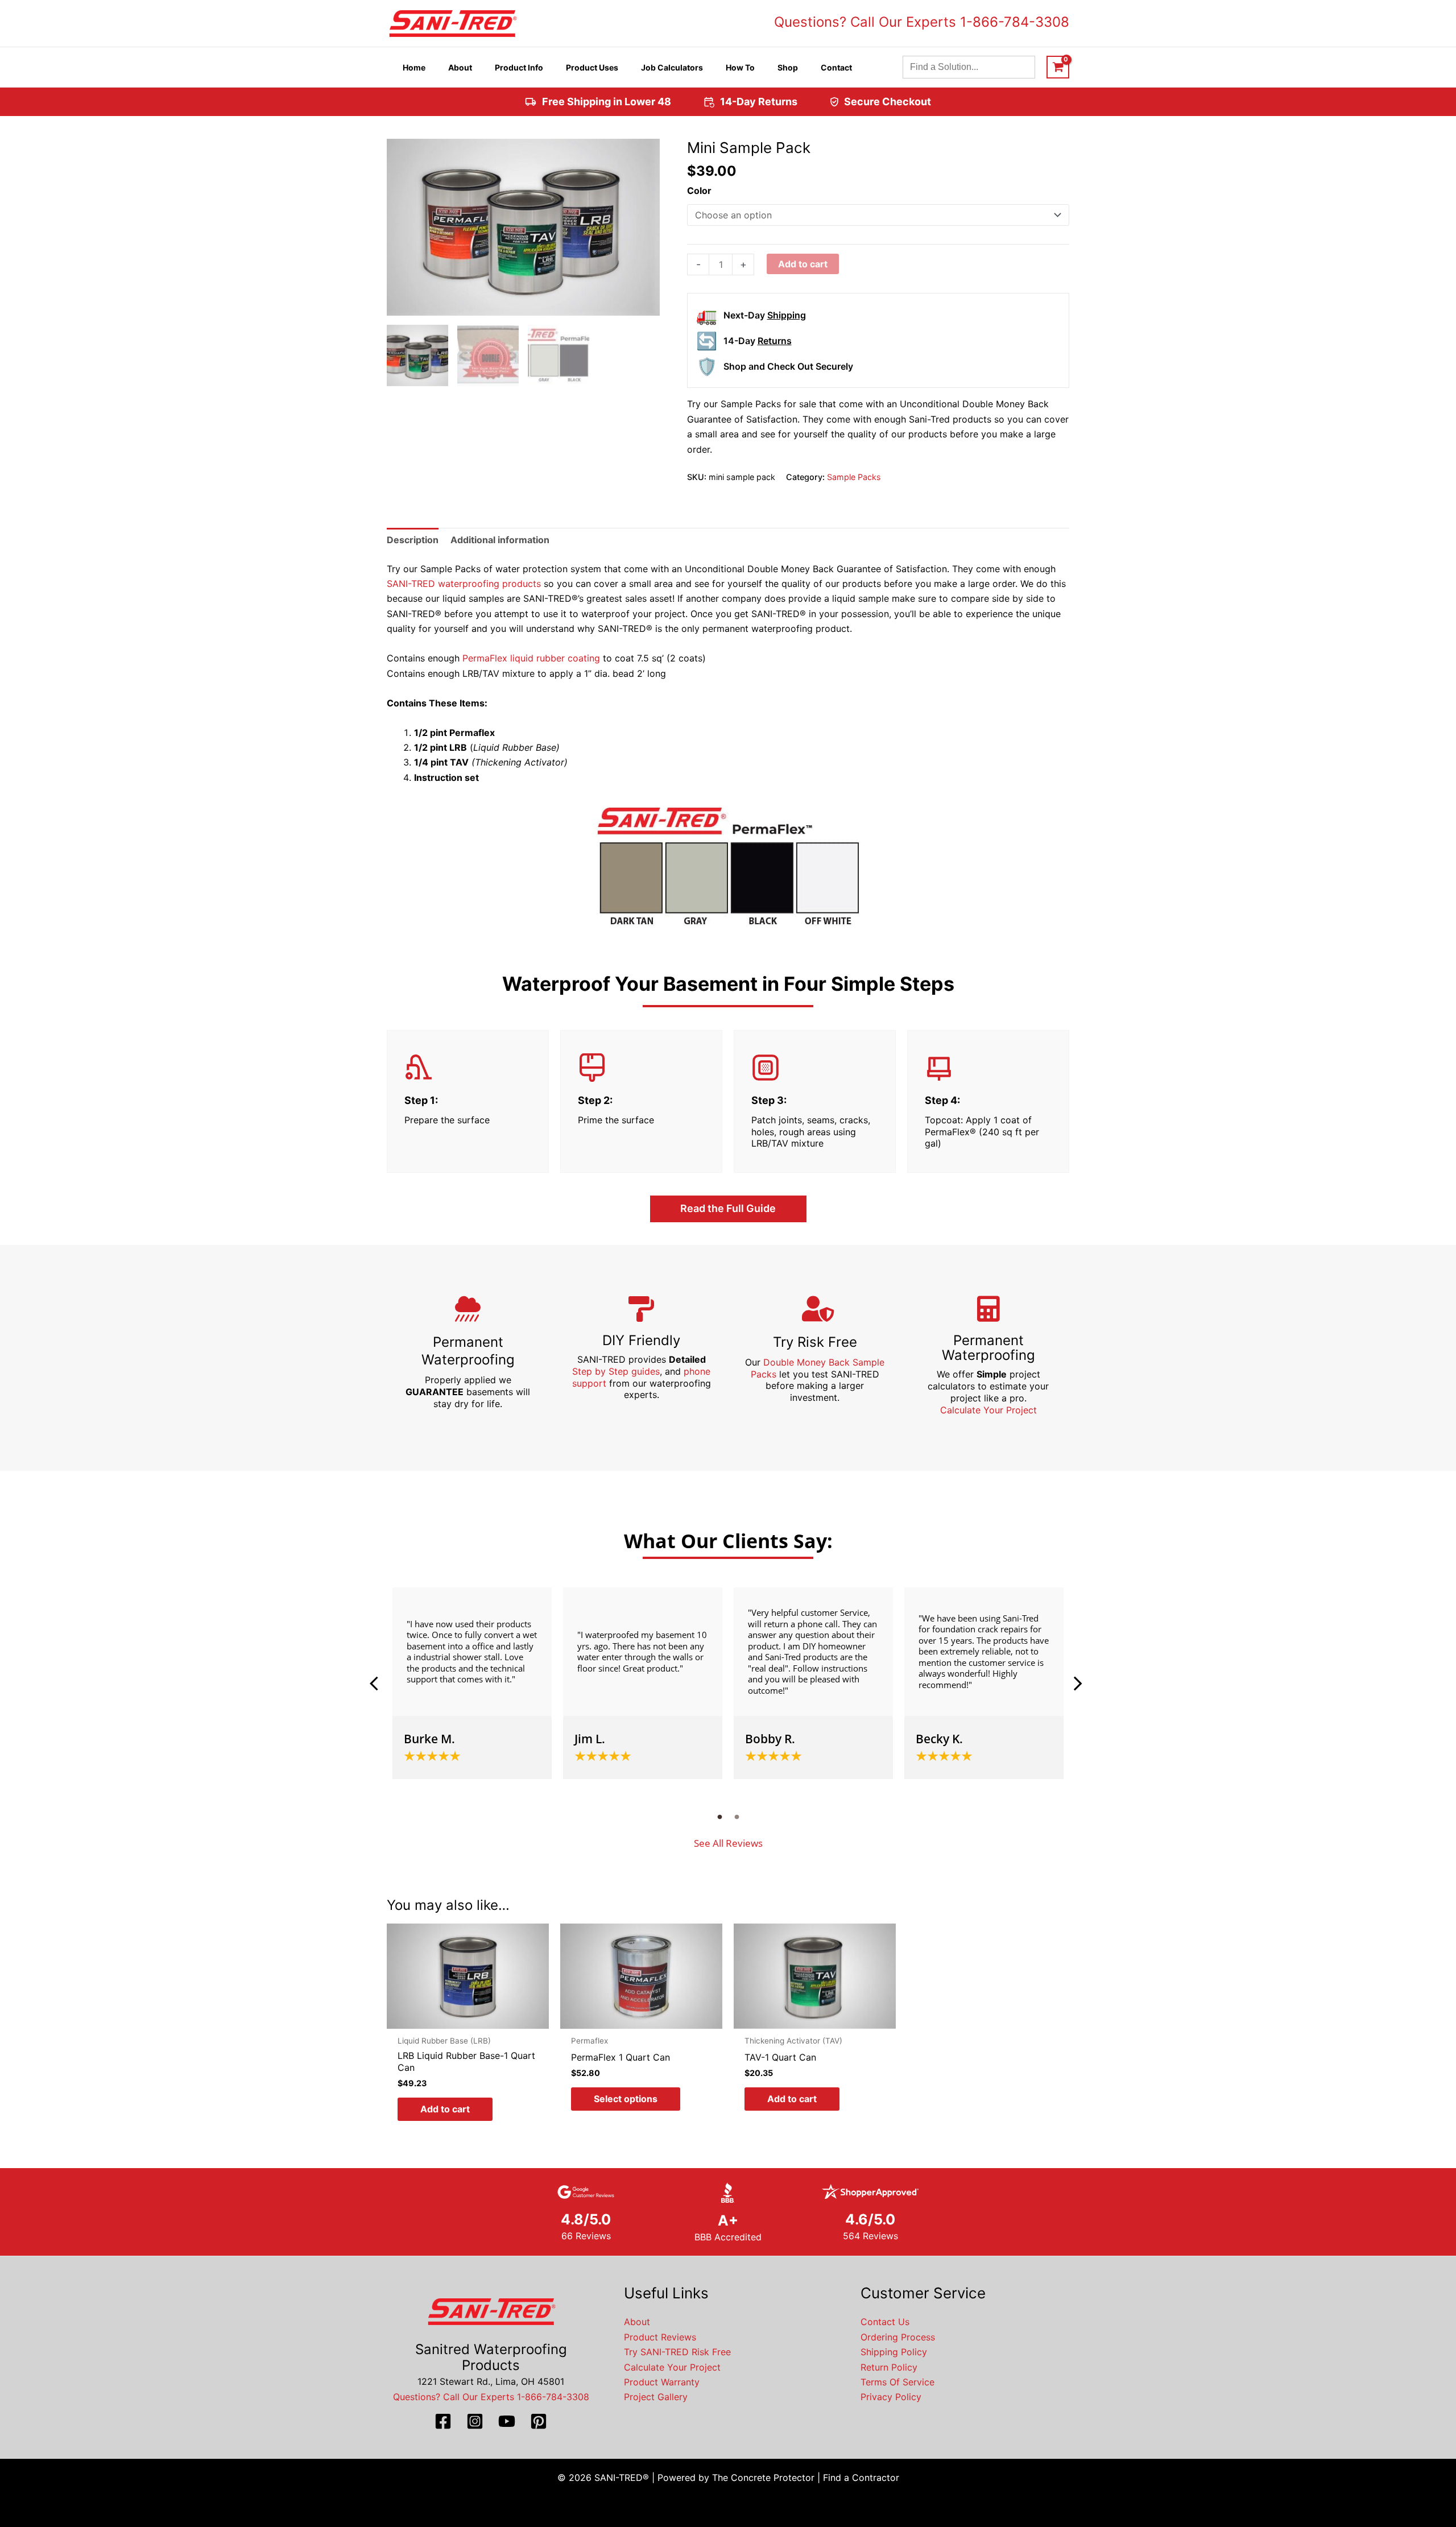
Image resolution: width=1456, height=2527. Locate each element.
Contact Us (885, 2322)
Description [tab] (413, 540)
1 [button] (719, 1817)
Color (699, 191)
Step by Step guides (616, 1371)
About (637, 2322)
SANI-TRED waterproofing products (464, 584)
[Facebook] (443, 2421)
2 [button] (737, 1817)
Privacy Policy (891, 2397)
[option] (472, 1683)
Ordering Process (898, 2337)
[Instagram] (475, 2421)
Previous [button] (378, 1684)
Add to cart (803, 264)
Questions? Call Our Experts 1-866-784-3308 (922, 22)
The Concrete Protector (763, 2478)
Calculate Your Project (988, 1410)
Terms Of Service (897, 2382)
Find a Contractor (861, 2478)
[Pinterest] (539, 2421)
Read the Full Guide (728, 1208)
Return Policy (889, 2367)
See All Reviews (728, 1843)
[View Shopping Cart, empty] (1058, 67)
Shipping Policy (894, 2352)
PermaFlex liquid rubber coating (531, 658)
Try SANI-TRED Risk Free (677, 2352)
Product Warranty (662, 2382)
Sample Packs (854, 477)
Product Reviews (660, 2337)
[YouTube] (507, 2421)
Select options (626, 2099)
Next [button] (1078, 1684)
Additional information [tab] (500, 540)
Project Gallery (656, 2397)
